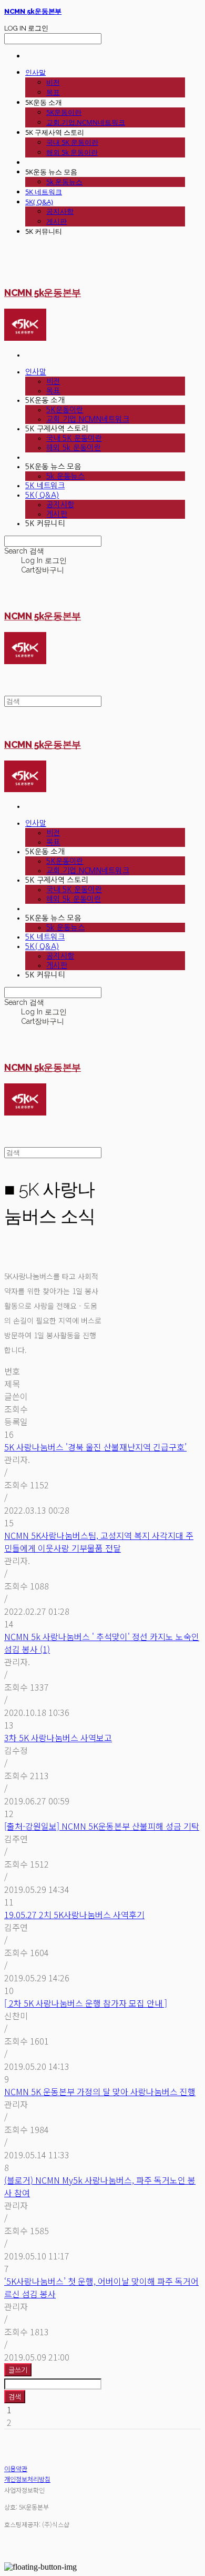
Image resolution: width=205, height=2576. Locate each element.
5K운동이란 (64, 112)
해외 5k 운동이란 (72, 152)
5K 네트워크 (44, 192)
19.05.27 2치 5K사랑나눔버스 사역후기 (74, 1914)
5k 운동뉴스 (64, 182)
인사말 (35, 72)
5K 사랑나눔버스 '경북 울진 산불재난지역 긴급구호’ (95, 1447)
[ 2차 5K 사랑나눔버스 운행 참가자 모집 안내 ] (86, 2003)
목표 (53, 92)
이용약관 (16, 2468)
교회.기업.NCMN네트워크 (86, 122)
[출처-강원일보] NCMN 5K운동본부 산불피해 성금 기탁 (102, 1826)
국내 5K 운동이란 (72, 142)
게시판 (57, 221)
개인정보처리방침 (27, 2479)
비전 (53, 82)
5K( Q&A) (39, 202)
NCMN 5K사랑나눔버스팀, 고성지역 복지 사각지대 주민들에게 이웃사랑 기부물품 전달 (99, 1542)
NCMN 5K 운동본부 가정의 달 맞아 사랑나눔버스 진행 (100, 2091)
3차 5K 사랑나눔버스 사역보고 (58, 1738)
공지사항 (60, 211)
